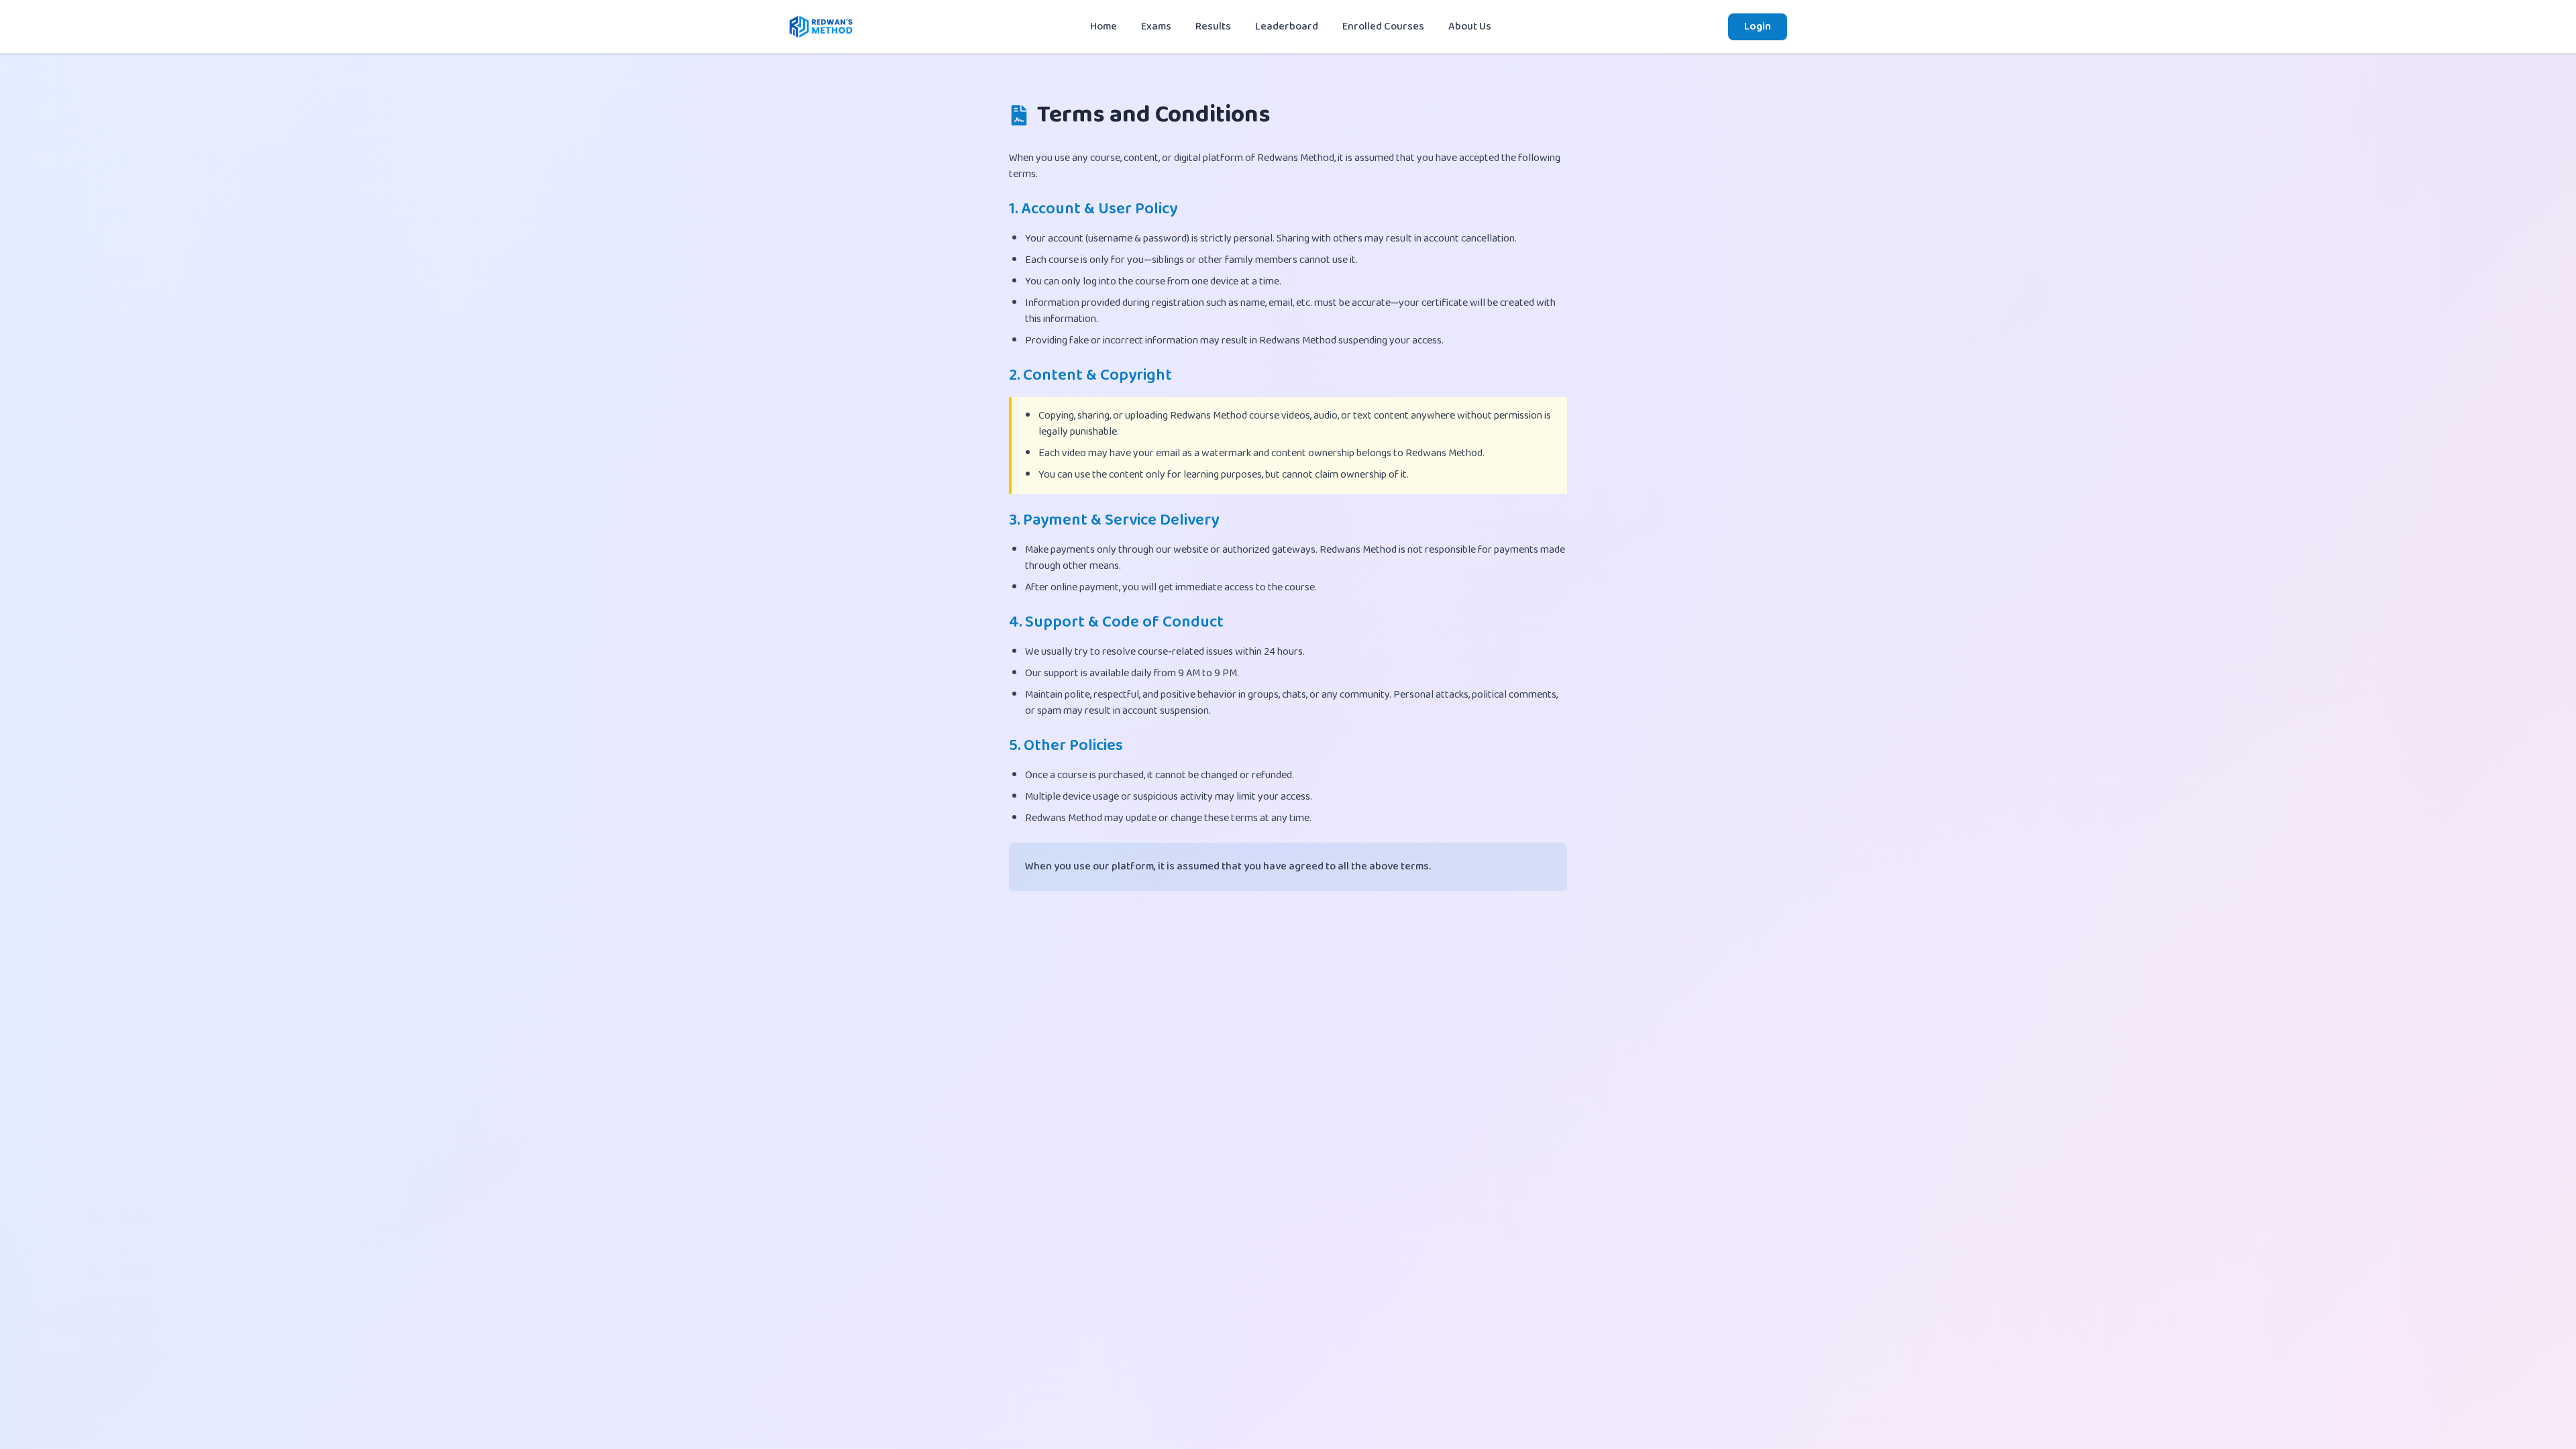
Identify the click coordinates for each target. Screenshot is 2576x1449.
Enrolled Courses (1383, 26)
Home (1104, 26)
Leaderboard (1287, 26)
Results (1213, 26)
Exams (1156, 26)
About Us (1470, 26)
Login (1758, 26)
